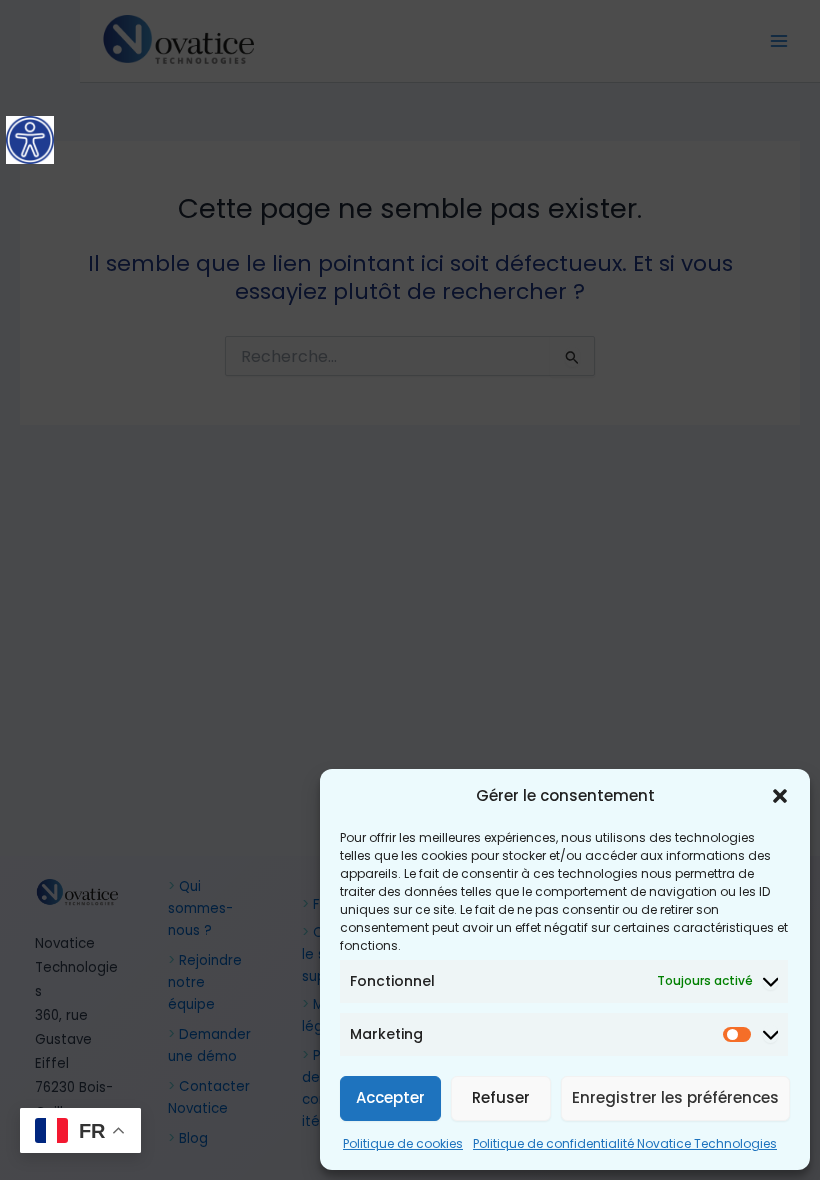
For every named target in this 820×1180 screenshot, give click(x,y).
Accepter (390, 1097)
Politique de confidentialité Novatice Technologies (625, 1143)
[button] (780, 796)
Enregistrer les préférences (675, 1097)
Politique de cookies (403, 1143)
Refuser (501, 1097)
